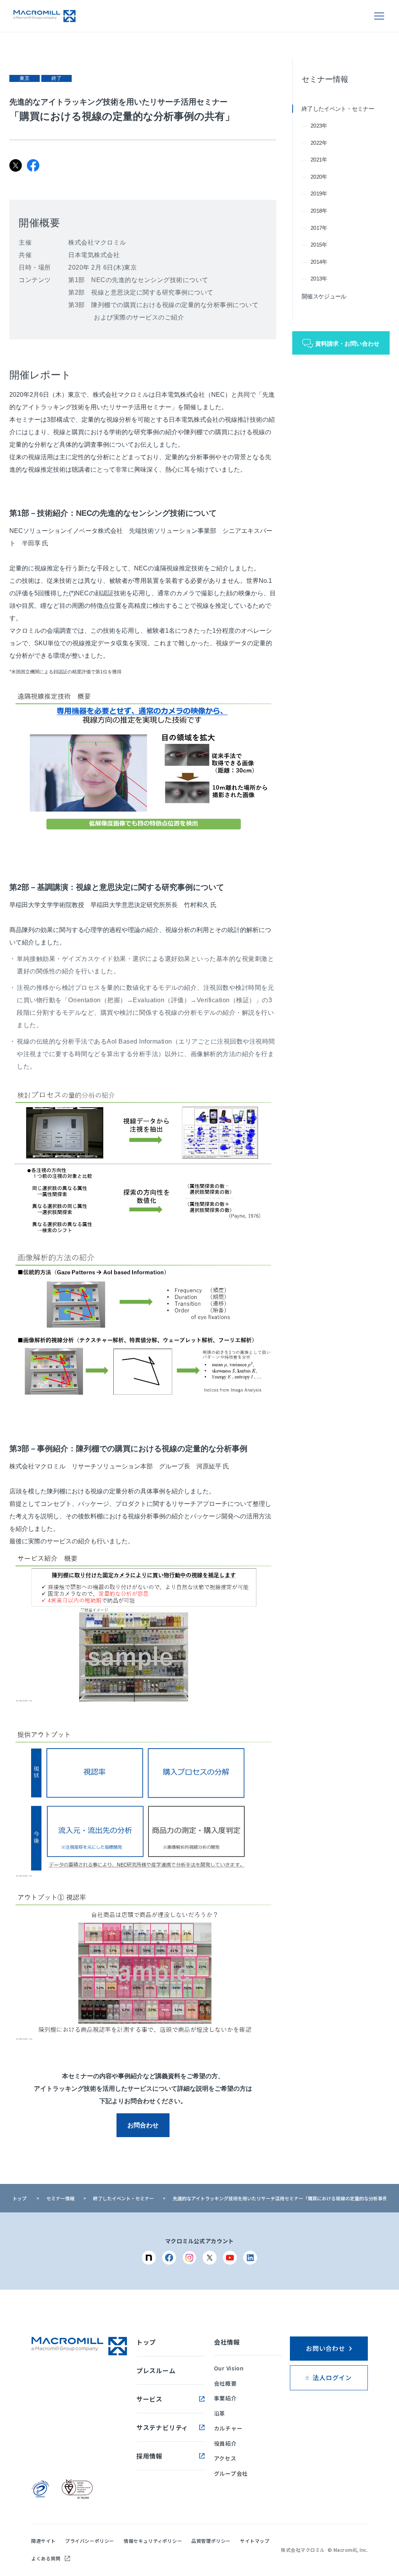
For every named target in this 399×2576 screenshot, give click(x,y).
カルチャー (228, 2428)
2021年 (319, 160)
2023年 (319, 126)
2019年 (319, 194)
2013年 (319, 279)
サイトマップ (255, 2541)
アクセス (225, 2458)
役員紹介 (225, 2443)
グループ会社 (231, 2473)
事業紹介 (225, 2398)
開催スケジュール (324, 296)
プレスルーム (156, 2370)
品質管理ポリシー (211, 2541)
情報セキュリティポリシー (153, 2541)
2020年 (319, 177)
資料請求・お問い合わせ (347, 344)
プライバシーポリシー (90, 2541)
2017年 (319, 228)
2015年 (319, 245)
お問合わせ (143, 2125)
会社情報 (227, 2342)
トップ (19, 2198)
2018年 (319, 211)
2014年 (319, 262)
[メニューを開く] (379, 16)
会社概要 (225, 2383)
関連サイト (43, 2541)
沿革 (220, 2413)
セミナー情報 (325, 79)
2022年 (319, 143)
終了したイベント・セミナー (338, 109)
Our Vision (229, 2368)
